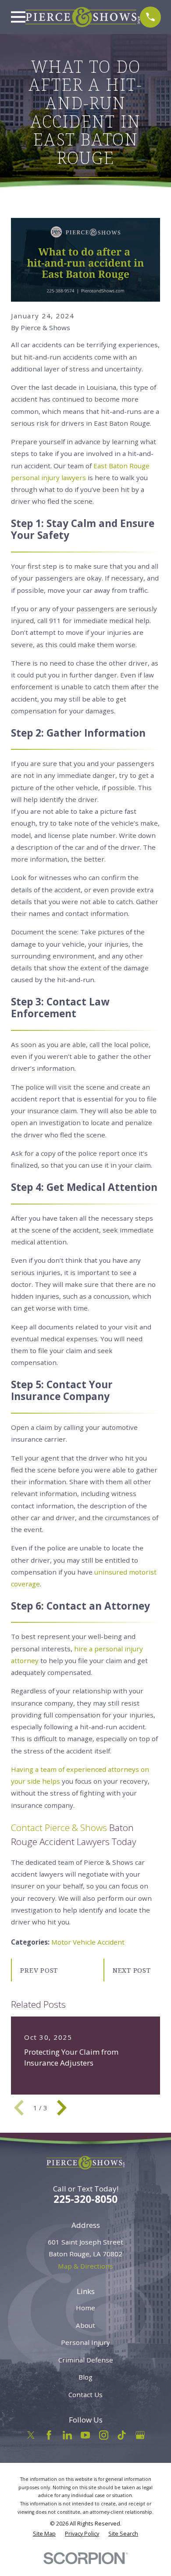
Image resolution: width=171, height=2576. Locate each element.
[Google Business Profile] (140, 2435)
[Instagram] (104, 2435)
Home (85, 2308)
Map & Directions (85, 2266)
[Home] (83, 17)
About (85, 2325)
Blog (85, 2377)
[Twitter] (31, 2435)
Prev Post (39, 1970)
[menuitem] (44, 2534)
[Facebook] (49, 2435)
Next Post (132, 1970)
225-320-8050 (85, 2199)
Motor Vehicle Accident (88, 1942)
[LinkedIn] (67, 2435)
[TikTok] (122, 2435)
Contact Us (85, 2394)
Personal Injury (85, 2342)
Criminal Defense (86, 2360)
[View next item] (62, 2108)
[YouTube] (85, 2435)
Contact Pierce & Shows (59, 1828)
